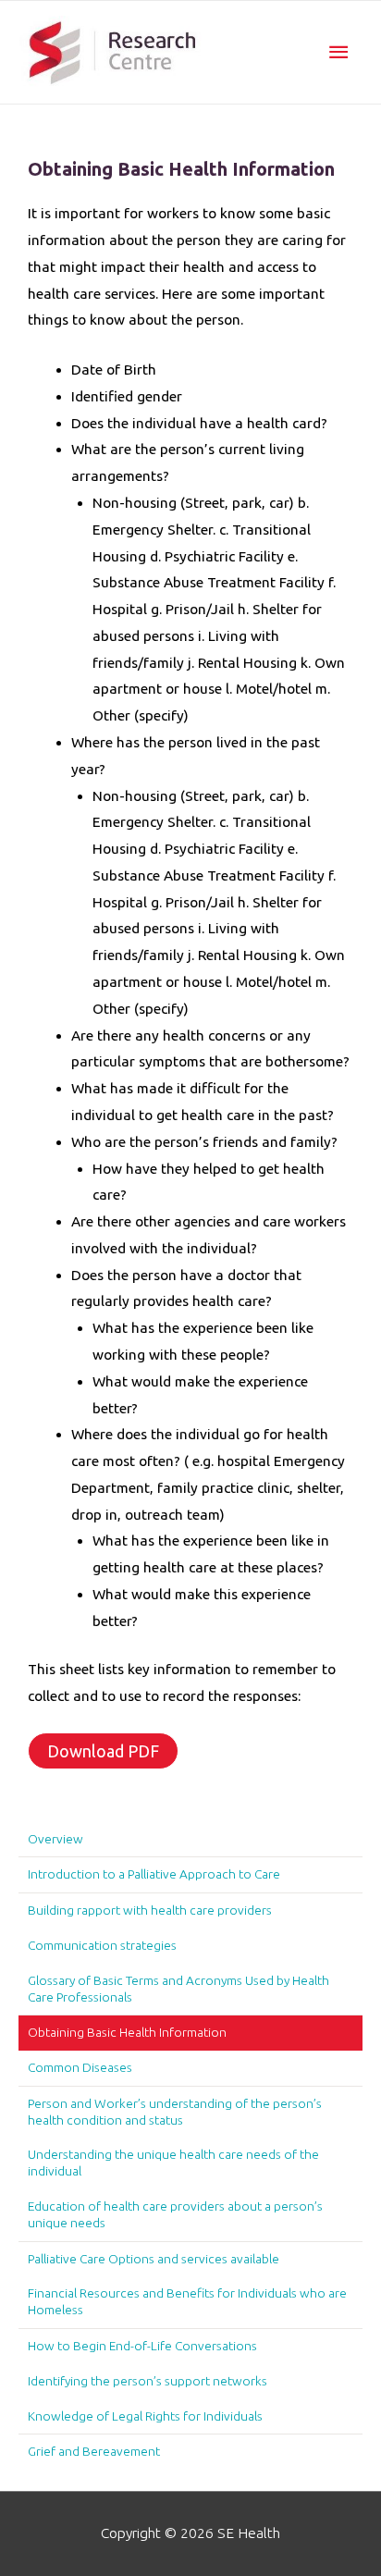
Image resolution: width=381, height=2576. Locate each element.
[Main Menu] (338, 52)
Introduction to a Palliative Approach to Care (154, 1874)
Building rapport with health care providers (150, 1910)
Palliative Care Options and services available (154, 2259)
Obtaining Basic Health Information (127, 2032)
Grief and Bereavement (94, 2451)
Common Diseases (80, 2067)
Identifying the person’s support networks (147, 2381)
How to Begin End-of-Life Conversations (142, 2346)
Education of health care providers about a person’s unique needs (175, 2214)
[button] (103, 1751)
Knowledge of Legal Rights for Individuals (145, 2416)
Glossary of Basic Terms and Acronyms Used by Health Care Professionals (178, 1989)
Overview (55, 1839)
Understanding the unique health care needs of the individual (173, 2163)
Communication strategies (102, 1945)
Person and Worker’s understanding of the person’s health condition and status (175, 2112)
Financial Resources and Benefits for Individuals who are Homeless (187, 2301)
